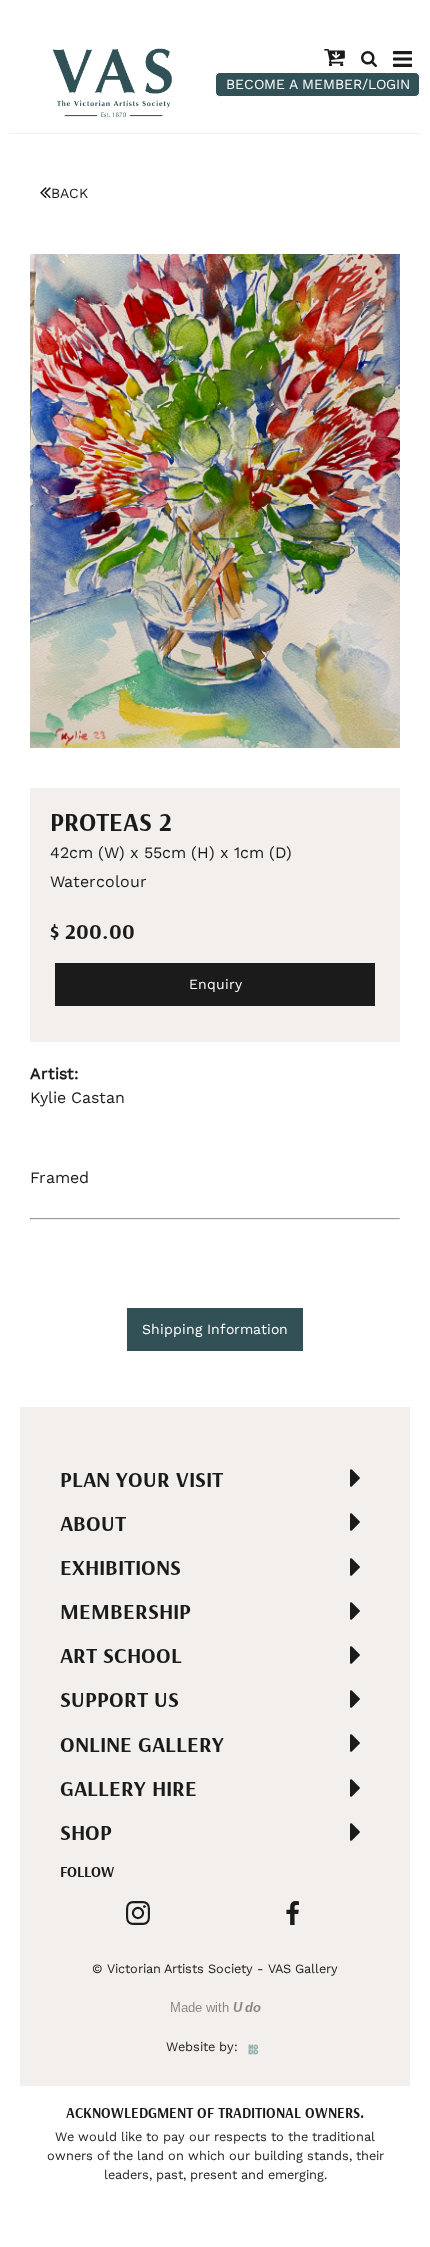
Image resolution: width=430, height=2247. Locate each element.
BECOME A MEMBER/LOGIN (318, 84)
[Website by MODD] (253, 2046)
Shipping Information (215, 1329)
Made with (215, 2007)
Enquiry (215, 984)
